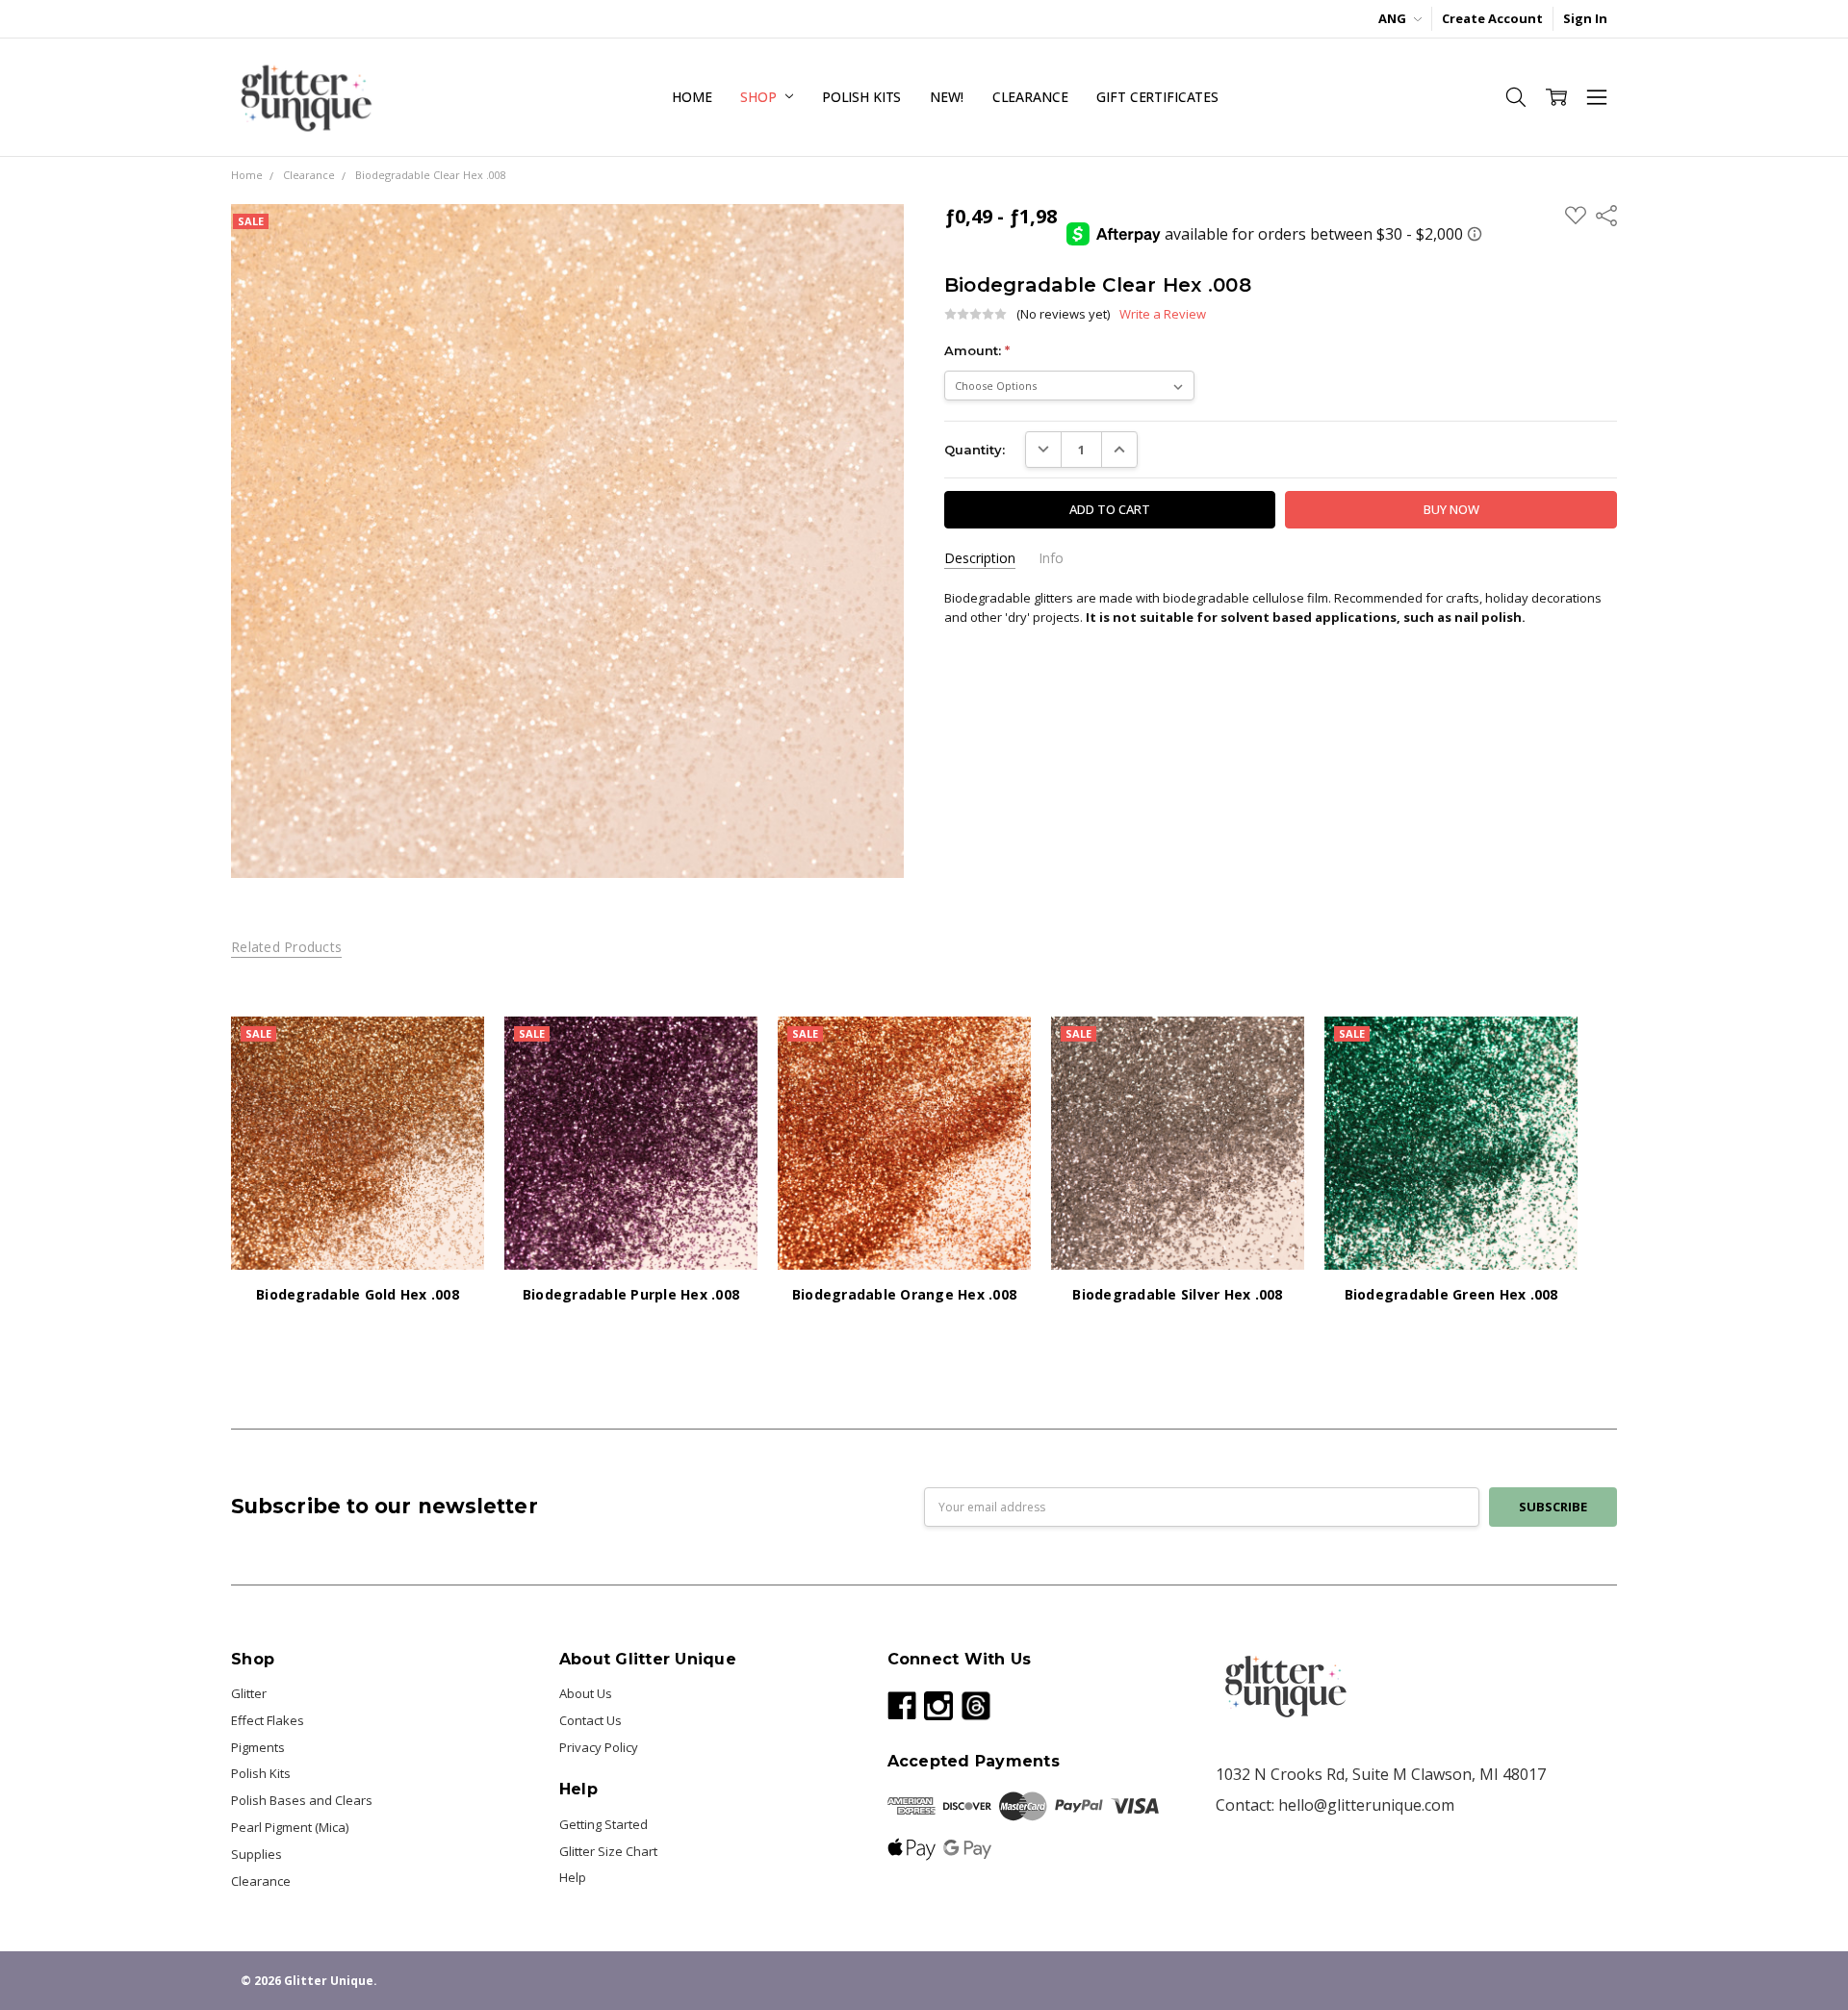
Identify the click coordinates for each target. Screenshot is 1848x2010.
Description (980, 558)
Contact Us (590, 1720)
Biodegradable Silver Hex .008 (1177, 1294)
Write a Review (1163, 314)
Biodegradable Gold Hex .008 (358, 1294)
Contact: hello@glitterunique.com (1335, 1805)
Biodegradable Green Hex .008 (1451, 1294)
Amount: (977, 350)
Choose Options (358, 1232)
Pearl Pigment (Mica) (290, 1827)
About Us (586, 1693)
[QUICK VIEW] (451, 1049)
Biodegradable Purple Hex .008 (631, 1294)
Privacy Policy (599, 1747)
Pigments (258, 1747)
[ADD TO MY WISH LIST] (451, 1079)
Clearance (1030, 97)
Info (1051, 558)
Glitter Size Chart (608, 1851)
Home (692, 97)
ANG (1394, 18)
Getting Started (603, 1824)
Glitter (249, 1693)
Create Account (1492, 18)
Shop (760, 97)
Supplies (257, 1854)
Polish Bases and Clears (302, 1800)
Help (573, 1877)
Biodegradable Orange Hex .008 (904, 1294)
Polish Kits (861, 97)
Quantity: (975, 450)
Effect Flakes (268, 1720)
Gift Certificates (1157, 97)
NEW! (946, 97)
